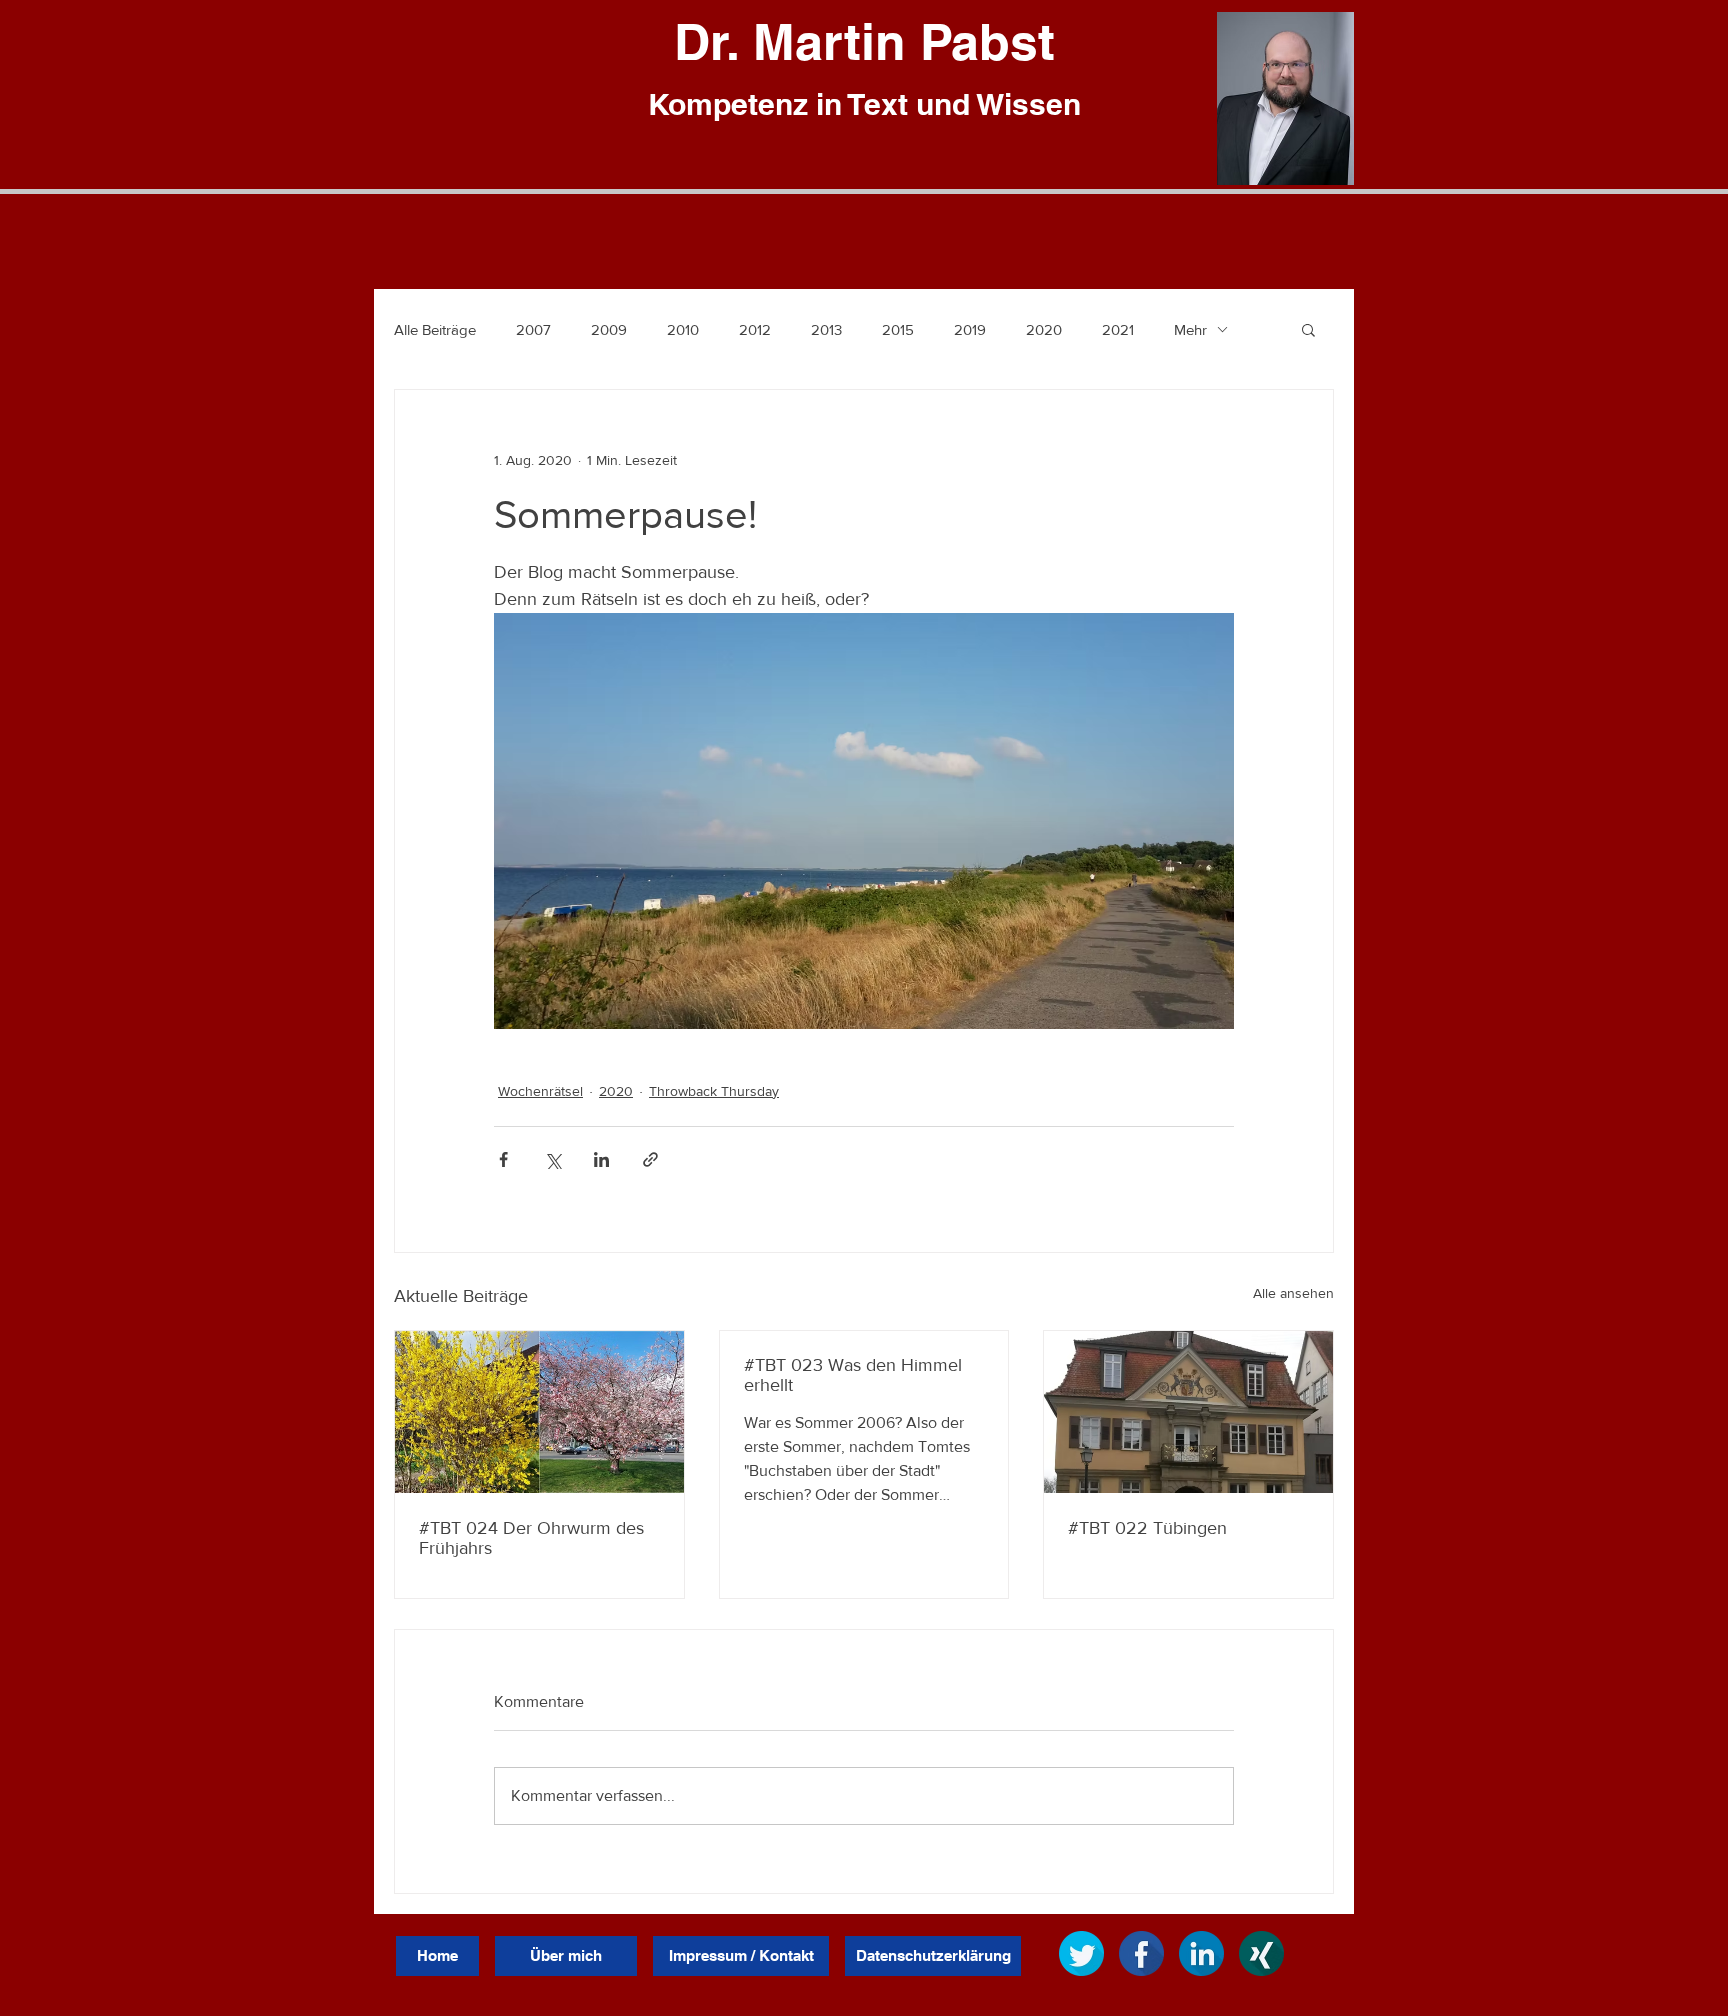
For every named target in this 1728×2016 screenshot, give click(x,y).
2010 (683, 329)
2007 (533, 329)
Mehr (1190, 329)
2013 (826, 329)
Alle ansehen (1293, 1293)
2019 (970, 329)
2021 (1118, 329)
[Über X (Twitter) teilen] (552, 1159)
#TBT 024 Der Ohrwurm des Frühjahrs (531, 1538)
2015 (898, 329)
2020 (1044, 329)
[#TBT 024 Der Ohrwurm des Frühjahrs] (539, 1412)
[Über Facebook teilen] (503, 1159)
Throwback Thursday (714, 1091)
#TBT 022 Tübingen (1147, 1528)
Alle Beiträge (435, 329)
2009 (609, 329)
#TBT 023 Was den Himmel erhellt (853, 1375)
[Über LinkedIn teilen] (601, 1159)
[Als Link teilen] (650, 1159)
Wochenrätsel (540, 1091)
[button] (1308, 329)
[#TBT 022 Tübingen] (1188, 1412)
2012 (755, 329)
